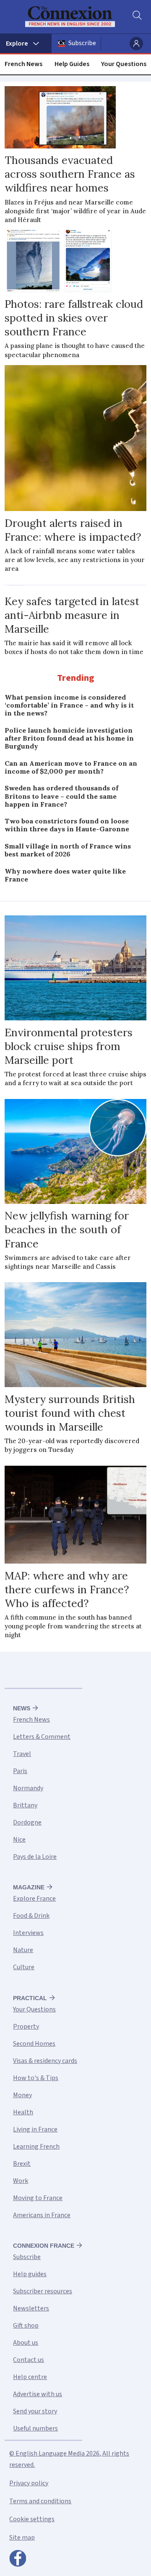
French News (23, 64)
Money (22, 2095)
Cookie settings (32, 2519)
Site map (22, 2538)
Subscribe (82, 43)
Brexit (22, 2164)
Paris (20, 1771)
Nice (19, 1840)
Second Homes (34, 2044)
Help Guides (72, 64)
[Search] (136, 17)
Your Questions (124, 64)
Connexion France (44, 2246)
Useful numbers (35, 2428)
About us (26, 2343)
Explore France (34, 1899)
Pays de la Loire (35, 1857)
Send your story (35, 2411)
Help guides (30, 2274)
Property (26, 2027)
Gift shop (26, 2326)
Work (21, 2181)
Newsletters (31, 2308)
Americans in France (42, 2215)
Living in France (35, 2129)
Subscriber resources (43, 2291)
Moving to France (38, 2198)
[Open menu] (26, 43)
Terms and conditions (40, 2501)
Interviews (28, 1933)
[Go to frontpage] (70, 17)
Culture (24, 1967)
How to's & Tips (36, 2078)
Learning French (36, 2147)
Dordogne (27, 1822)
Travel (22, 1754)
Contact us (29, 2360)
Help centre (30, 2377)
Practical (30, 1998)
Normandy (28, 1788)
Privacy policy (29, 2483)
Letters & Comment (42, 1737)
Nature (23, 1950)
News (22, 1708)
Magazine (29, 1887)
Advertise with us (38, 2394)
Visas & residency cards (45, 2061)
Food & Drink (31, 1916)
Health (23, 2112)
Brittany (25, 1805)
